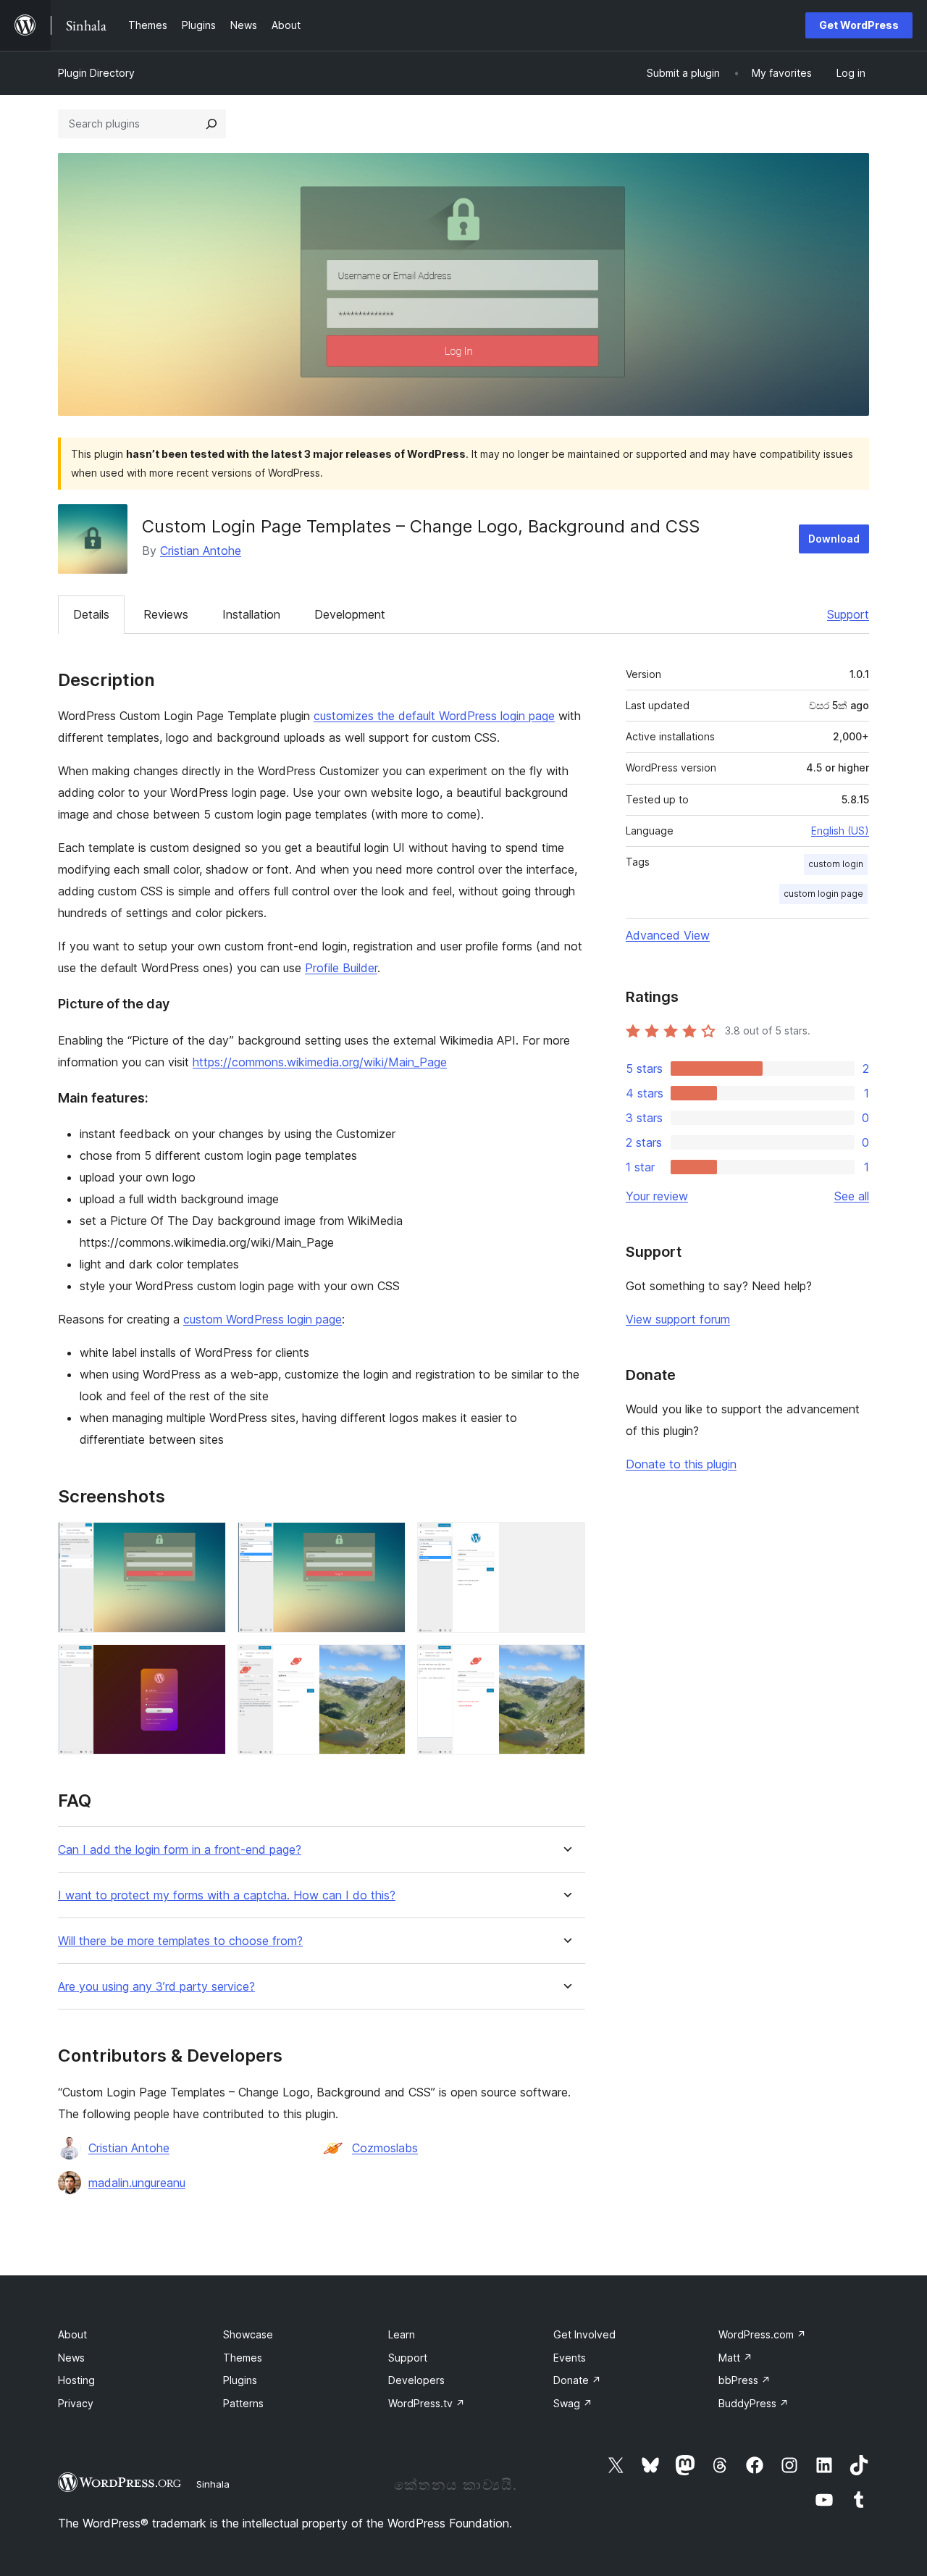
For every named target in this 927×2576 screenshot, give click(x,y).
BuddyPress (754, 2403)
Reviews (166, 614)
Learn (402, 2334)
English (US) (840, 831)
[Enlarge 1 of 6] (206, 1542)
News (71, 2358)
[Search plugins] (211, 124)
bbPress (744, 2380)
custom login (836, 864)
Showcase (248, 2334)
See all (852, 1196)
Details (91, 614)
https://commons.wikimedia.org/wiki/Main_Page (320, 1062)
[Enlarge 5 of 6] (386, 1664)
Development (350, 614)
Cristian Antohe (201, 551)
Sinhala (213, 2484)
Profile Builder (341, 968)
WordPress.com (762, 2334)
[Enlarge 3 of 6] (566, 1542)
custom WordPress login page (263, 1319)
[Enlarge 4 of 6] (206, 1664)
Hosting (76, 2380)
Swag (573, 2403)
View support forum (678, 1319)
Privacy (76, 2403)
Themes (243, 2358)
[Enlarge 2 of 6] (386, 1542)
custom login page (823, 894)
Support (848, 614)
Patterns (243, 2403)
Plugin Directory (96, 73)
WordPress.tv (427, 2403)
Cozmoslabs (385, 2148)
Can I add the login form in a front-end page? (180, 1850)
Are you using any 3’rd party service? (156, 1987)
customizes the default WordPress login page (434, 716)
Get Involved (584, 2334)
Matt (735, 2358)
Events (570, 2358)
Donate (577, 2380)
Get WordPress (859, 25)
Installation (251, 614)
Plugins (240, 2380)
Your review (657, 1196)
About (72, 2334)
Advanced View (668, 935)
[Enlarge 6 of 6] (566, 1664)
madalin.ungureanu (137, 2183)
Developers (416, 2380)
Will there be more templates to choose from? (180, 1941)
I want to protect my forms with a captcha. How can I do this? (227, 1895)
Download (834, 539)
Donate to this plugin (681, 1464)
